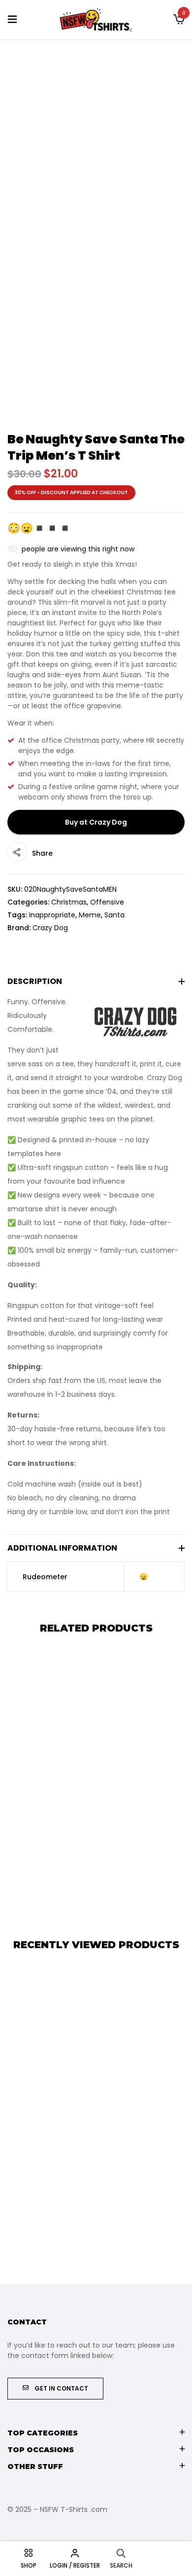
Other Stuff (35, 2467)
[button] (179, 20)
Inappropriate (52, 915)
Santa (114, 915)
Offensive (107, 902)
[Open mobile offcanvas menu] (12, 20)
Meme (90, 915)
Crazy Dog (50, 928)
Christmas (69, 902)
